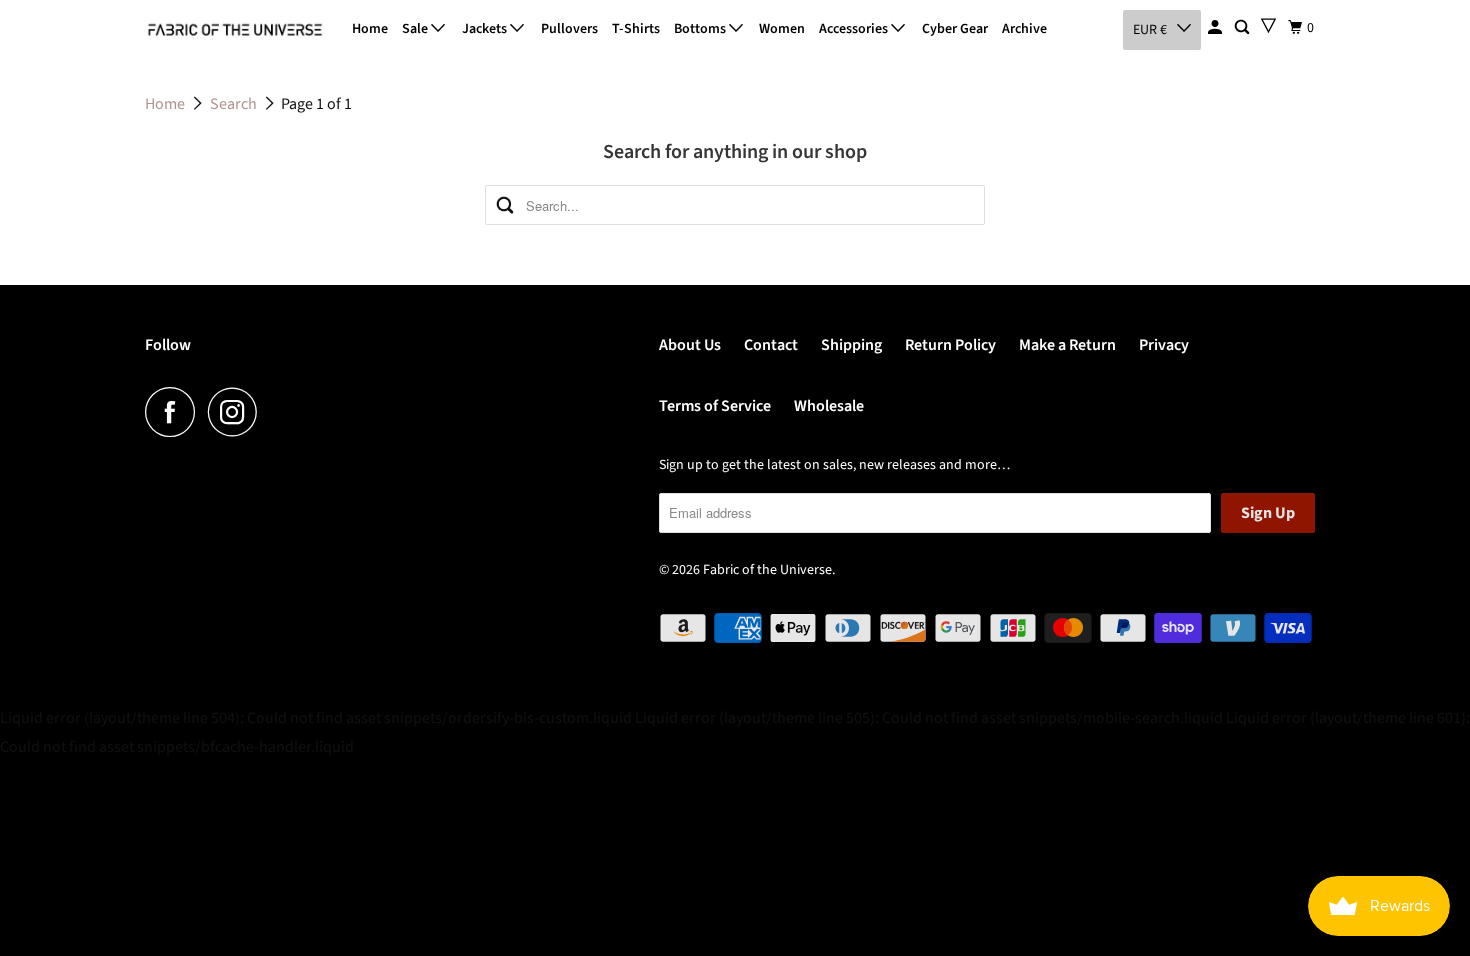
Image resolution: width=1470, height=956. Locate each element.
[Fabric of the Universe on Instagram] (238, 412)
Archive (1024, 29)
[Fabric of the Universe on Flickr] (276, 412)
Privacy (1164, 345)
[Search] (1243, 28)
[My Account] (1216, 28)
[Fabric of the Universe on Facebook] (175, 412)
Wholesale (829, 406)
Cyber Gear (955, 29)
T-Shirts (636, 29)
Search (233, 104)
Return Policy (950, 345)
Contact (771, 345)
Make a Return (1067, 345)
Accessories (855, 29)
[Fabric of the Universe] (235, 30)
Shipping (851, 345)
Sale (416, 29)
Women (782, 29)
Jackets (486, 29)
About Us (690, 345)
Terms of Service (715, 406)
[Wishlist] (1268, 25)
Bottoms (701, 29)
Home (370, 29)
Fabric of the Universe (767, 570)
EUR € (1150, 30)
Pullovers (569, 29)
